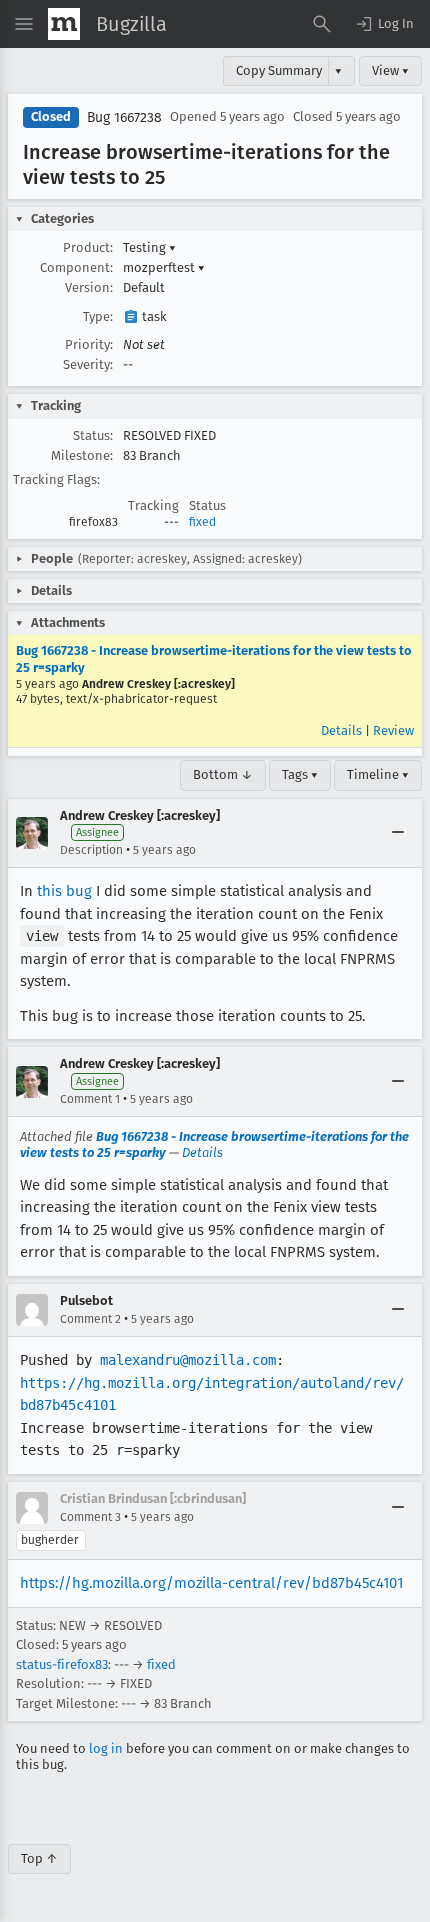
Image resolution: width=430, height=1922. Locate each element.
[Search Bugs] (322, 24)
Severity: (88, 364)
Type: (98, 316)
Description (91, 850)
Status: (93, 435)
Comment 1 (90, 1099)
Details (341, 730)
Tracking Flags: (56, 479)
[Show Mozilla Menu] (64, 24)
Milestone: (82, 455)
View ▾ (390, 70)
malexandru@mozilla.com (188, 1360)
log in (106, 1748)
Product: (88, 247)
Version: (89, 287)
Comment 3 (90, 1517)
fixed (202, 522)
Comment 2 (90, 1319)
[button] (384, 24)
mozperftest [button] (164, 267)
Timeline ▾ (378, 774)
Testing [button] (149, 247)
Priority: (89, 344)
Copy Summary (279, 70)
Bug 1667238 (124, 117)
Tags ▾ (300, 774)
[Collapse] (398, 833)
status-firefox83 (62, 1664)
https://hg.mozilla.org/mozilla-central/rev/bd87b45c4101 (211, 1583)
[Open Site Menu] (24, 24)
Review (393, 730)
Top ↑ (39, 1858)
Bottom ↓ (223, 774)
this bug (64, 891)
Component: (76, 267)
